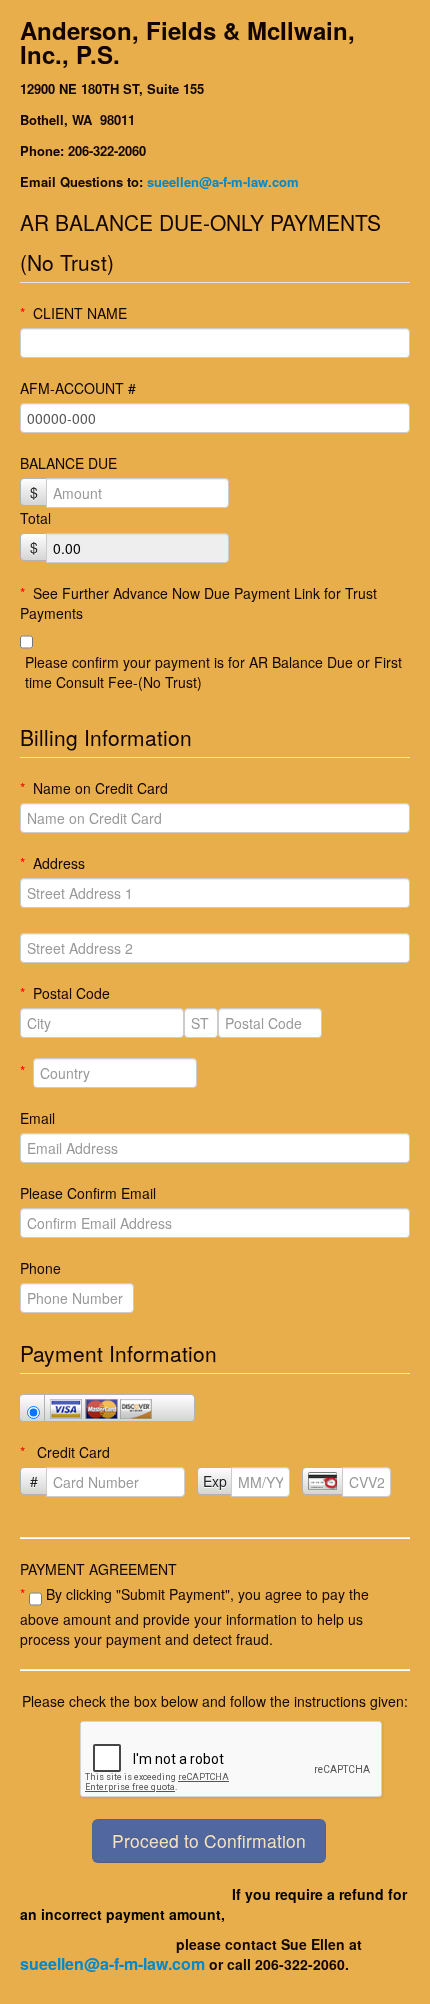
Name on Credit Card (94, 788)
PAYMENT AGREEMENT (98, 1569)
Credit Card (65, 1452)
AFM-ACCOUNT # (78, 388)
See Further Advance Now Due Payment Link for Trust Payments (198, 603)
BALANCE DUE (68, 463)
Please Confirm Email (88, 1193)
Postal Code (65, 993)
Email (37, 1118)
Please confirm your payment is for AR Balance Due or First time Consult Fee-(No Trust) (213, 672)
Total (35, 518)
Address (52, 863)
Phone (40, 1268)
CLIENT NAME (73, 313)
